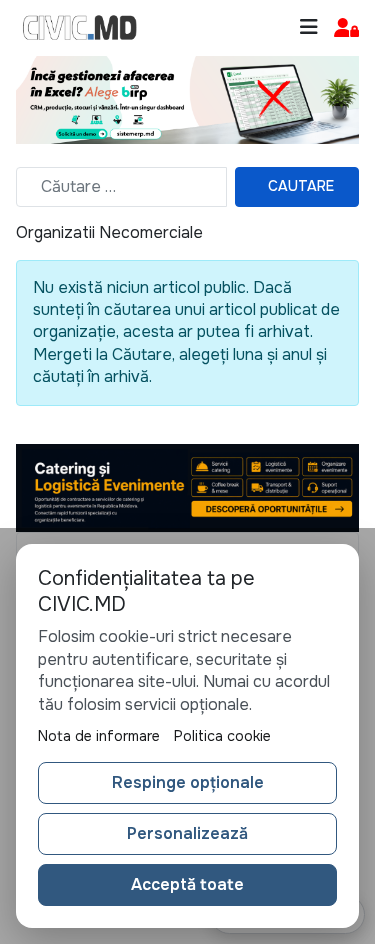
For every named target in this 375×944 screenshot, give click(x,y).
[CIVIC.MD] (80, 28)
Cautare (301, 186)
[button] (346, 28)
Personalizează (187, 833)
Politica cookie (222, 736)
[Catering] (187, 486)
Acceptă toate (187, 884)
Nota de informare (99, 736)
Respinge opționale (188, 782)
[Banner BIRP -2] (187, 98)
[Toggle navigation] (309, 27)
